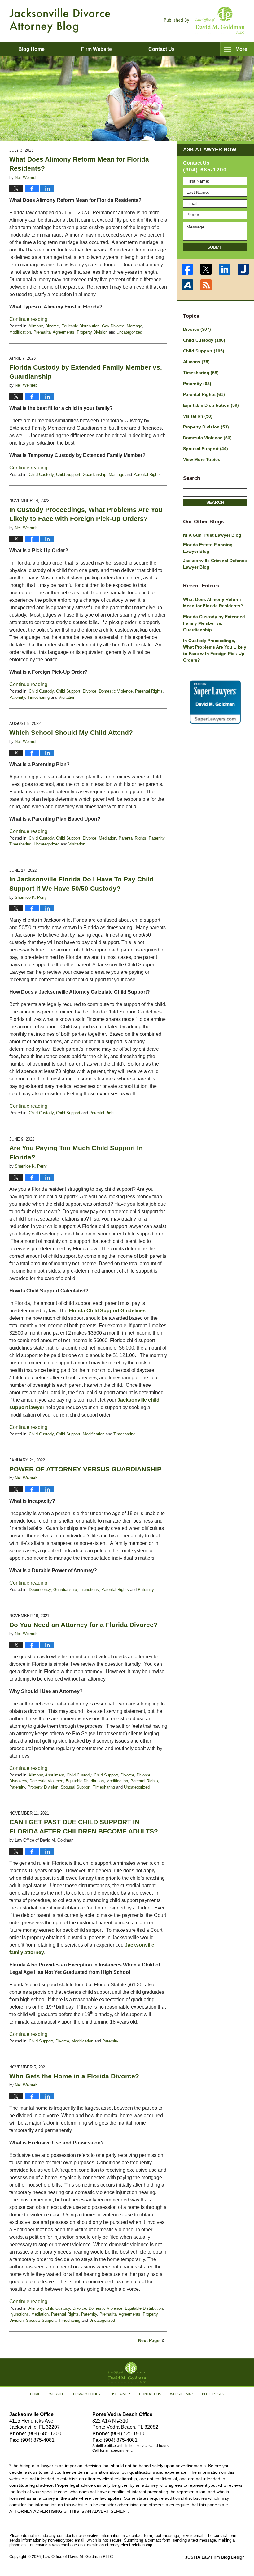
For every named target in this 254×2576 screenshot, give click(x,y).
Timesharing (39, 697)
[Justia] (243, 269)
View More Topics (202, 459)
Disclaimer (120, 2394)
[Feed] (206, 285)
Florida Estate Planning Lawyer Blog (208, 548)
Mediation (107, 838)
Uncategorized (129, 332)
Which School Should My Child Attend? (71, 732)
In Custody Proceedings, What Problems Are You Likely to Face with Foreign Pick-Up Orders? (215, 650)
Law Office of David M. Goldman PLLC (78, 2557)
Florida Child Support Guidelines (107, 1311)
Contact (162, 49)
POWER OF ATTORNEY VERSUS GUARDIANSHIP (85, 1469)
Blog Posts (213, 2394)
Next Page (149, 2340)
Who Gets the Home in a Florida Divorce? (74, 2076)
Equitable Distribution (80, 326)
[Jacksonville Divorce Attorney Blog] (60, 20)
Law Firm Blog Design (215, 2557)
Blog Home (31, 49)
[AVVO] (187, 285)
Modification (20, 332)
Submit (215, 247)
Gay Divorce (113, 326)
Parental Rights (147, 474)
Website (57, 2394)
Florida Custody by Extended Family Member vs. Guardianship (214, 623)
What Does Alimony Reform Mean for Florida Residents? (213, 603)
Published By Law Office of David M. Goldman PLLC (204, 20)
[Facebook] (187, 269)
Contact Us (150, 2394)
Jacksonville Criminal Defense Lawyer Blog (215, 564)
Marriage (134, 326)
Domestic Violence (116, 691)
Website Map (182, 2394)
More (241, 49)
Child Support (68, 474)
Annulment (55, 1775)
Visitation (67, 697)
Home (35, 2394)
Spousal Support (76, 1787)
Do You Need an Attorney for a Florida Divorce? (83, 1625)
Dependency (40, 1590)
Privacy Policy (87, 2394)
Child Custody (41, 474)
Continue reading (28, 319)
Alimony (36, 326)
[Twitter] (206, 269)
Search (215, 502)
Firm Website (96, 49)
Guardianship (94, 474)
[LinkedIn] (225, 269)
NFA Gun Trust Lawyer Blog (212, 535)
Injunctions (89, 1590)
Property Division (92, 332)
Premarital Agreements (54, 332)
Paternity (17, 697)
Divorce (52, 326)
